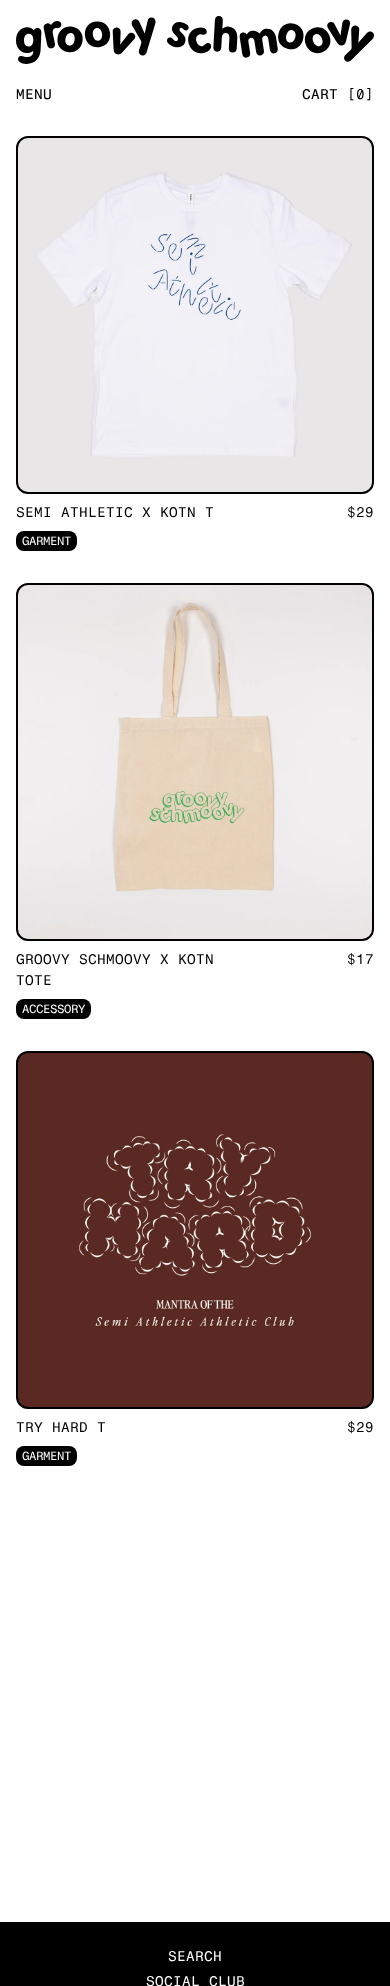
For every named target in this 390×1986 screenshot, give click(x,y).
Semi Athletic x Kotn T (115, 512)
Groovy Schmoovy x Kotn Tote (115, 970)
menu (34, 94)
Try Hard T (61, 1427)
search (195, 1956)
